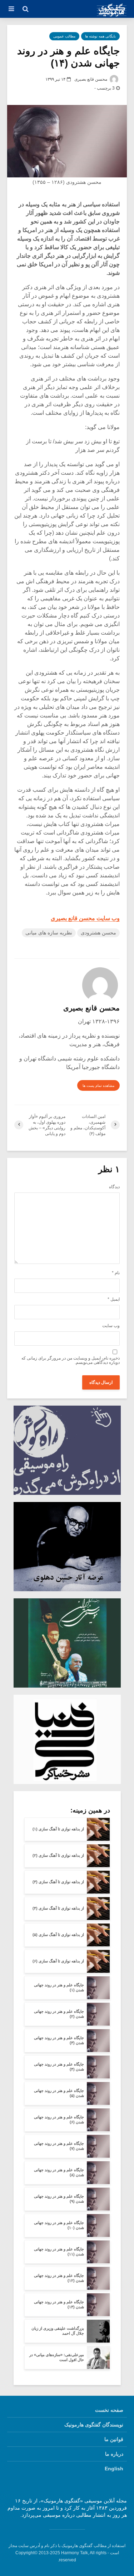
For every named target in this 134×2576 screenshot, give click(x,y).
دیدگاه (114, 1187)
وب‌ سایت (111, 1326)
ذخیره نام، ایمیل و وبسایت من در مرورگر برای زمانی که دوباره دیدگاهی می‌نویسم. (71, 1360)
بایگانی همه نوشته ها (100, 36)
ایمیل (114, 1299)
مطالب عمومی (64, 36)
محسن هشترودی (98, 933)
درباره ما (114, 2454)
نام (116, 1273)
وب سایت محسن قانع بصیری (85, 918)
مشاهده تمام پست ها (98, 1086)
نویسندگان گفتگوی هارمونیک (94, 2425)
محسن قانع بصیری (91, 79)
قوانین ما (114, 2439)
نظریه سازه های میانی (49, 933)
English (114, 2469)
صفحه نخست (109, 2410)
